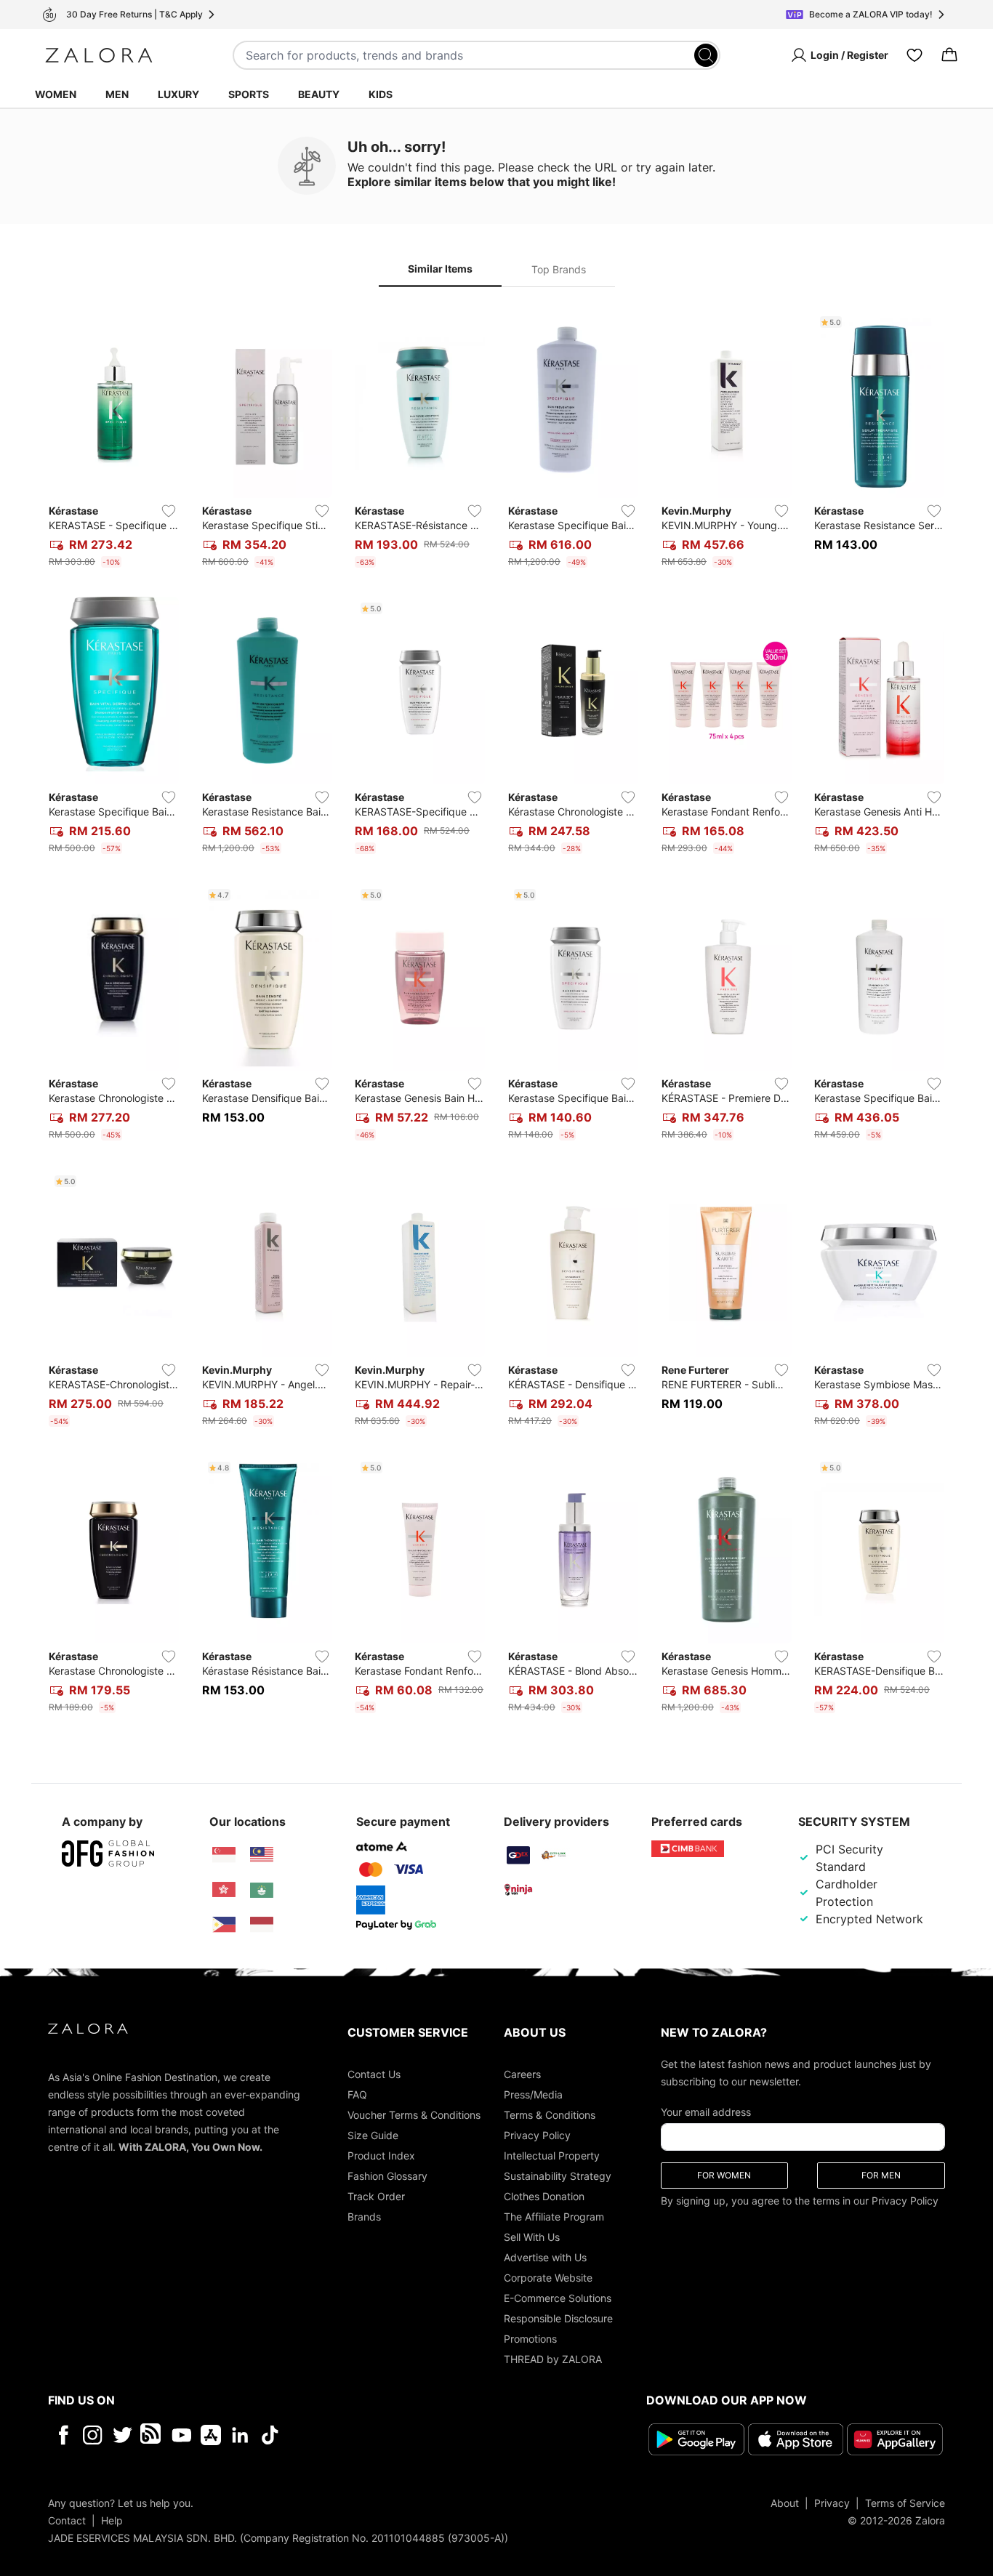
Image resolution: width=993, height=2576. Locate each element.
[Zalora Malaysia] (262, 1855)
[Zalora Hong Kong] (224, 1890)
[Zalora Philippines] (224, 1925)
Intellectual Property (552, 2156)
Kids (381, 94)
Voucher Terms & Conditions (414, 2115)
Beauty (319, 94)
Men (117, 94)
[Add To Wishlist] (169, 511)
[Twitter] (122, 2435)
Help (112, 2520)
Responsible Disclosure (558, 2318)
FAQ (357, 2094)
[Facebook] (63, 2435)
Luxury (178, 94)
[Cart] (949, 55)
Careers (522, 2074)
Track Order (376, 2196)
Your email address (706, 2112)
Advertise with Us (545, 2257)
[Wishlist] (914, 55)
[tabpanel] (496, 1015)
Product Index (381, 2156)
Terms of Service (905, 2503)
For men (881, 2175)
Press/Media (533, 2094)
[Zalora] (99, 55)
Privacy (832, 2503)
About (785, 2503)
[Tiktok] (364, 2435)
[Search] (706, 55)
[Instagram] (93, 2435)
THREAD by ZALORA (553, 2359)
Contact (67, 2520)
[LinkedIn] (240, 2435)
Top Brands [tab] (559, 269)
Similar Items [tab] (440, 269)
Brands (364, 2217)
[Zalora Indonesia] (262, 1925)
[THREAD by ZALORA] (152, 2435)
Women (56, 94)
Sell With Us (532, 2237)
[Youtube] (181, 2435)
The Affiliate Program (554, 2217)
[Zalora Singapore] (224, 1855)
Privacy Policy (537, 2135)
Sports (249, 94)
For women (724, 2175)
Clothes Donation (544, 2196)
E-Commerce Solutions (558, 2298)
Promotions (530, 2339)
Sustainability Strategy (558, 2176)
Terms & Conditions (550, 2115)
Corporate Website (548, 2278)
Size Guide (373, 2135)
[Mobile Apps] (211, 2435)
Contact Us (374, 2074)
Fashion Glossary (387, 2176)
